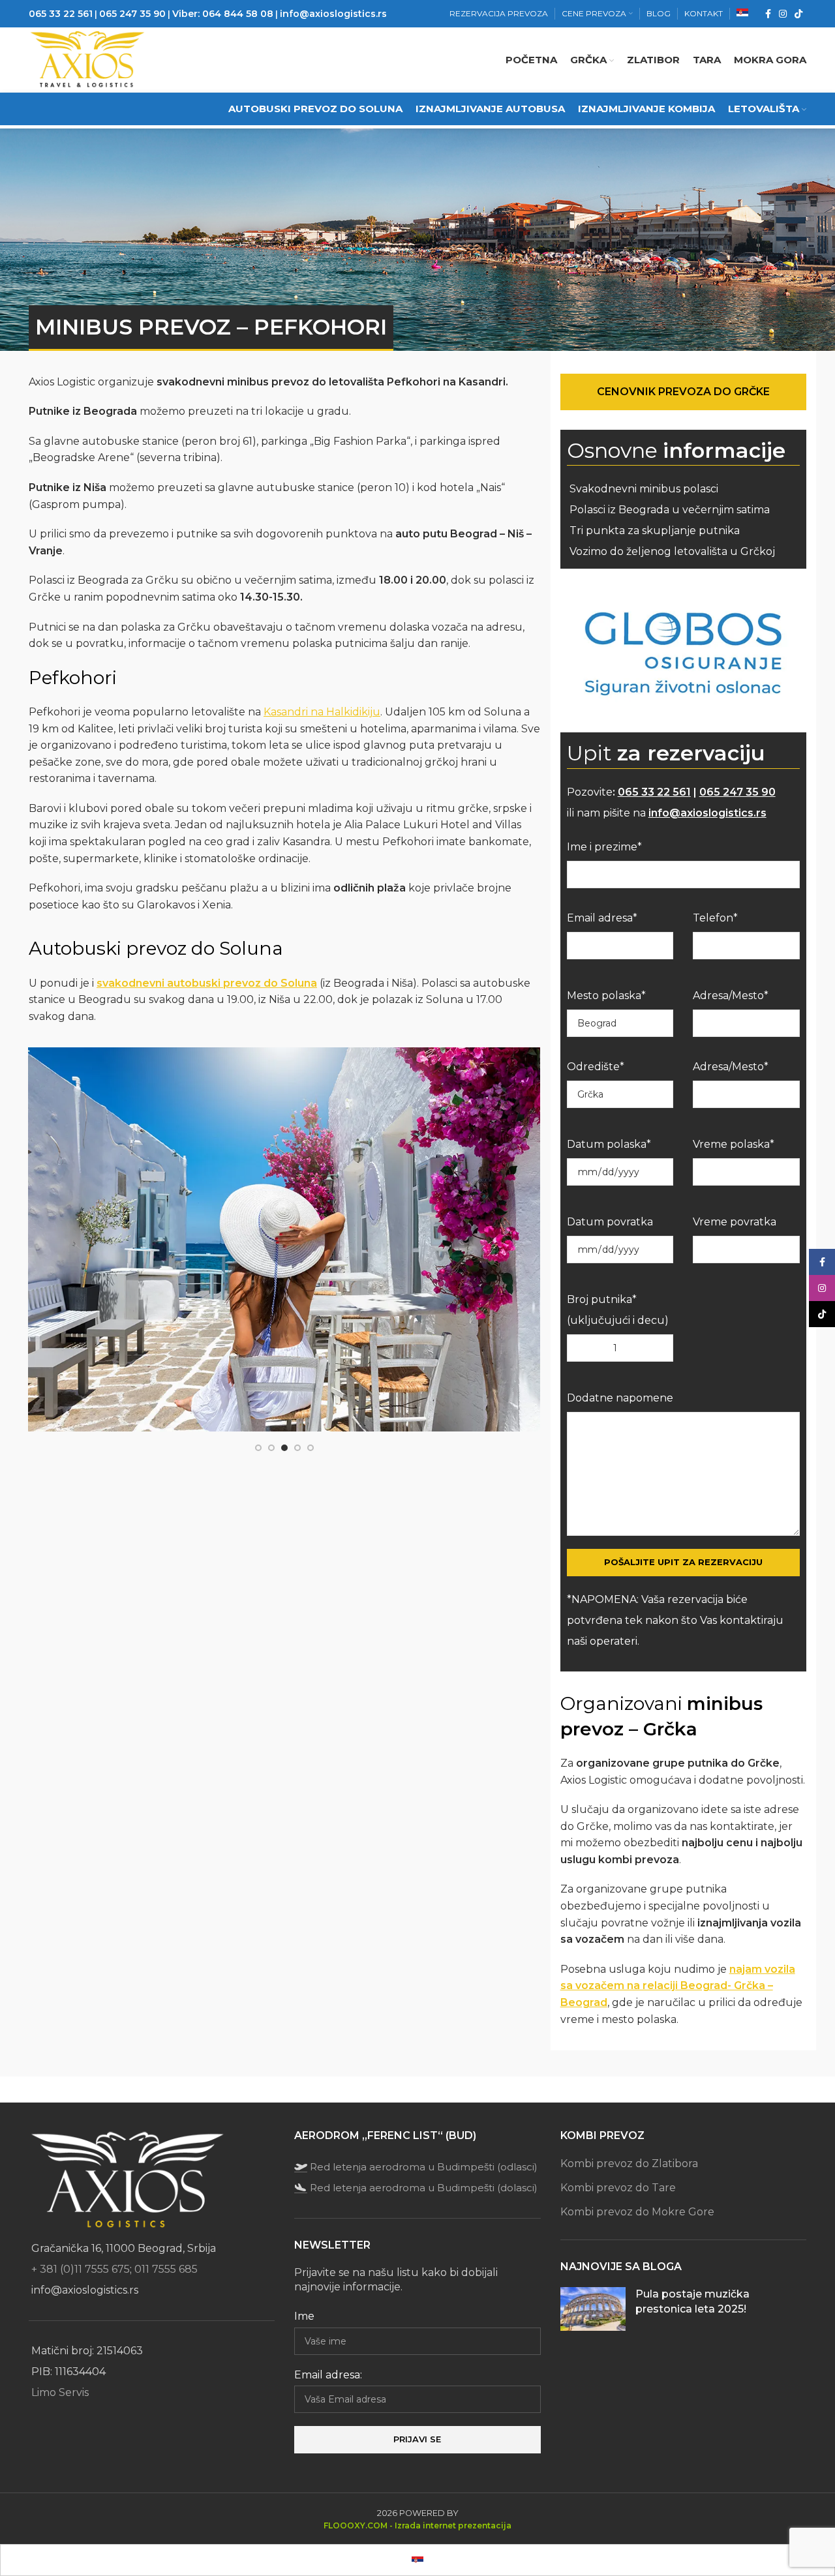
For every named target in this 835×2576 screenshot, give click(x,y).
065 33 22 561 (61, 14)
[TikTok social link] (798, 14)
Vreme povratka (735, 1222)
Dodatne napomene (620, 1398)
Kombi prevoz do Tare (618, 2188)
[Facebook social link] (768, 14)
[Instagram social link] (783, 14)
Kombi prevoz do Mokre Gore (637, 2212)
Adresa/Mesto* (731, 996)
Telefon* (715, 918)
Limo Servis (60, 2392)
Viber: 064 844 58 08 (223, 14)
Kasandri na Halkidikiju (322, 712)
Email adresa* (602, 918)
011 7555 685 (166, 2269)
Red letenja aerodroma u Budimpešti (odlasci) (424, 2167)
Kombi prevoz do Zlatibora (629, 2164)
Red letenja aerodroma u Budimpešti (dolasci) (424, 2188)
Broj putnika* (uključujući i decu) (618, 1310)
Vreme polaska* (734, 1144)
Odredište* (596, 1067)
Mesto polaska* (606, 996)
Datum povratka (610, 1222)
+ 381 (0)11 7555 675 (81, 2269)
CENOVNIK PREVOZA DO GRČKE (683, 392)
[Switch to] (742, 14)
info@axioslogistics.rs (333, 14)
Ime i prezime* (604, 847)
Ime (304, 2316)
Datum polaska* (609, 1144)
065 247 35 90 (132, 14)
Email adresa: (328, 2375)
